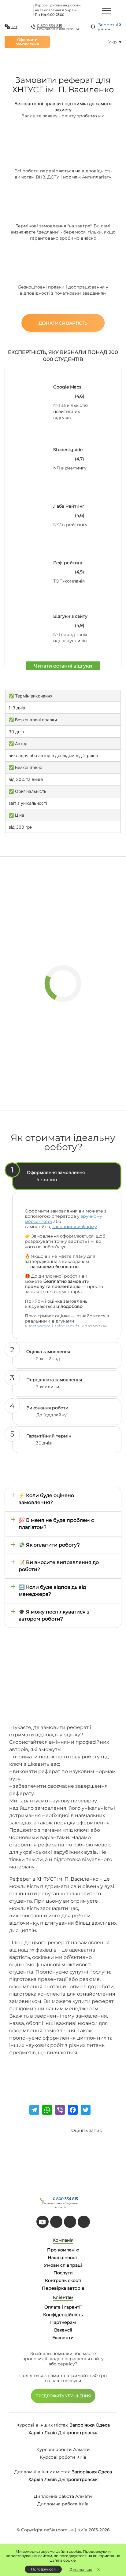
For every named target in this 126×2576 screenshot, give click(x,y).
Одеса (103, 2425)
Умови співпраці (63, 2265)
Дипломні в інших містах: (43, 2472)
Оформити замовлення (27, 42)
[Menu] (106, 10)
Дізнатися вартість (63, 323)
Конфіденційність (63, 2315)
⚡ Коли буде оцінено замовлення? (46, 1499)
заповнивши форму (75, 1227)
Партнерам (63, 2322)
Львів (51, 2433)
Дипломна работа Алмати (63, 2496)
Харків (36, 2433)
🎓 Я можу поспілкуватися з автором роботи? (54, 1615)
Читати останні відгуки (63, 666)
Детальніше (81, 2569)
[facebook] (70, 2222)
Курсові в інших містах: (43, 2425)
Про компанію (63, 2250)
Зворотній (110, 27)
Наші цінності (63, 2258)
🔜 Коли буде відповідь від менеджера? (52, 1591)
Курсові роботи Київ (63, 2457)
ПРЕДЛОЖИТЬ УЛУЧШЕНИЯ (63, 2396)
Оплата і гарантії (63, 2307)
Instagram (40, 1326)
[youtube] (43, 2222)
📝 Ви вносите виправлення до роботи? (59, 1566)
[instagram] (84, 2222)
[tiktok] (56, 2222)
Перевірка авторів (63, 2288)
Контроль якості (63, 2280)
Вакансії (63, 2330)
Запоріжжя (82, 2425)
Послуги (63, 2273)
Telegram (64, 1326)
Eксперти (63, 2338)
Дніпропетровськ (78, 2433)
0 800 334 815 (50, 26)
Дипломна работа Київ (63, 2504)
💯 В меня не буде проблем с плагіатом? (56, 1524)
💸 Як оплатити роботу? (49, 1545)
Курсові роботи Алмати (63, 2449)
